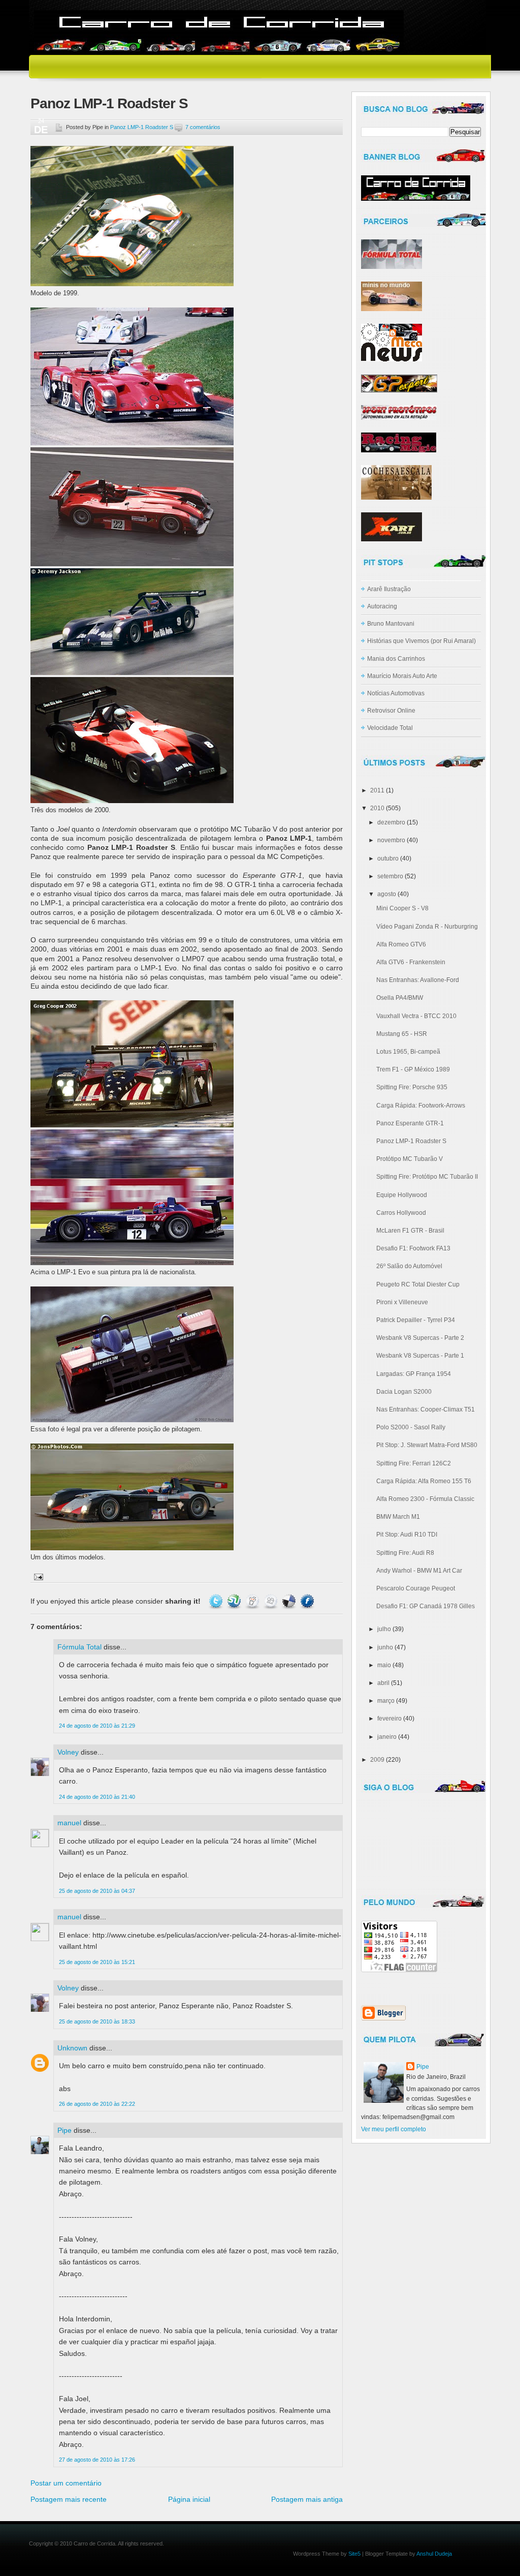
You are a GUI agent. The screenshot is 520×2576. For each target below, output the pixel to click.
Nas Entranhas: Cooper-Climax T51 (426, 1409)
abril (383, 1683)
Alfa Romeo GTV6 (401, 944)
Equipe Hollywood (402, 1195)
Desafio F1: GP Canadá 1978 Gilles (426, 1606)
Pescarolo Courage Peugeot (416, 1588)
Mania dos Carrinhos (396, 659)
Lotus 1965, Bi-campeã (408, 1052)
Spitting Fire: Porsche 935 (412, 1087)
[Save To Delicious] (289, 1601)
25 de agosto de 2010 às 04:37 (97, 1891)
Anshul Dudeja (434, 2554)
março (386, 1701)
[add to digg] (271, 1601)
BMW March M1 (398, 1517)
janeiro (387, 1737)
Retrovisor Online (391, 711)
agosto (387, 894)
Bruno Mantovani (391, 624)
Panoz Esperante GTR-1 (410, 1123)
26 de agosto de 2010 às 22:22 (97, 2104)
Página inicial (189, 2499)
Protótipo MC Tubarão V (410, 1159)
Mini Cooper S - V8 (402, 908)
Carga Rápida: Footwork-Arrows (421, 1106)
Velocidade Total (390, 728)
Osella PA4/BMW (400, 998)
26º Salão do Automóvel (409, 1266)
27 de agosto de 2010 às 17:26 (97, 2460)
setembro (390, 876)
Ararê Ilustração (389, 589)
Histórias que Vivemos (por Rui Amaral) (421, 641)
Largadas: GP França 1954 (414, 1374)
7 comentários (203, 127)
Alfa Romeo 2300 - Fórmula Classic (425, 1499)
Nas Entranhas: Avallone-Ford (418, 980)
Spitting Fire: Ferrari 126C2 (414, 1463)
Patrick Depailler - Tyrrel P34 (416, 1320)
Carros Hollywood (401, 1213)
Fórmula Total (79, 1647)
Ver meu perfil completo (394, 2129)
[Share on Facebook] (307, 1601)
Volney (68, 1752)
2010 (377, 808)
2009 (377, 1760)
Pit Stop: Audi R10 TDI (407, 1535)
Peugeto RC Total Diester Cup (418, 1284)
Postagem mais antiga (307, 2499)
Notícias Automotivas (396, 693)
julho (384, 1629)
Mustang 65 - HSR (402, 1034)
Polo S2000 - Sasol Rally (411, 1427)
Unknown (72, 2048)
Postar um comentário (66, 2483)
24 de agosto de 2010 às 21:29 (97, 1726)
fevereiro (389, 1719)
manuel (69, 1823)
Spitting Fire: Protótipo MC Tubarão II (427, 1177)
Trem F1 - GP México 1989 (413, 1069)
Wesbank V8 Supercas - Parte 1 (420, 1356)
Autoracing (382, 606)
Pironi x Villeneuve (402, 1302)
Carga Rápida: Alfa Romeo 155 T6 (424, 1481)
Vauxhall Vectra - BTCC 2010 (416, 1016)
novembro (391, 840)
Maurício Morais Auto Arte (402, 676)
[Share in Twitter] (216, 1601)
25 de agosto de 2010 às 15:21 (97, 1962)
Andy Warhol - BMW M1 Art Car (419, 1571)
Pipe (64, 2130)
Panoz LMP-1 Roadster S (109, 103)
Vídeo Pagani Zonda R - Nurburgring (427, 927)
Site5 (354, 2554)
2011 (377, 790)
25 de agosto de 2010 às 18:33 (97, 2021)
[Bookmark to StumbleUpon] (234, 1601)
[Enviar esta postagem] (37, 1576)
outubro (388, 858)
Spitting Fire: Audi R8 (405, 1553)
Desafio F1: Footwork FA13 (413, 1248)
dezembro (391, 822)
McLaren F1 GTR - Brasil (410, 1231)
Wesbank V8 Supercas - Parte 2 (420, 1338)
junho (385, 1647)
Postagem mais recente (69, 2499)
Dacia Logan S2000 (404, 1392)
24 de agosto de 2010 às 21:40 (97, 1797)
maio (384, 1665)
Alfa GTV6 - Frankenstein (411, 962)
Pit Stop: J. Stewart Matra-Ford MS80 (427, 1445)
